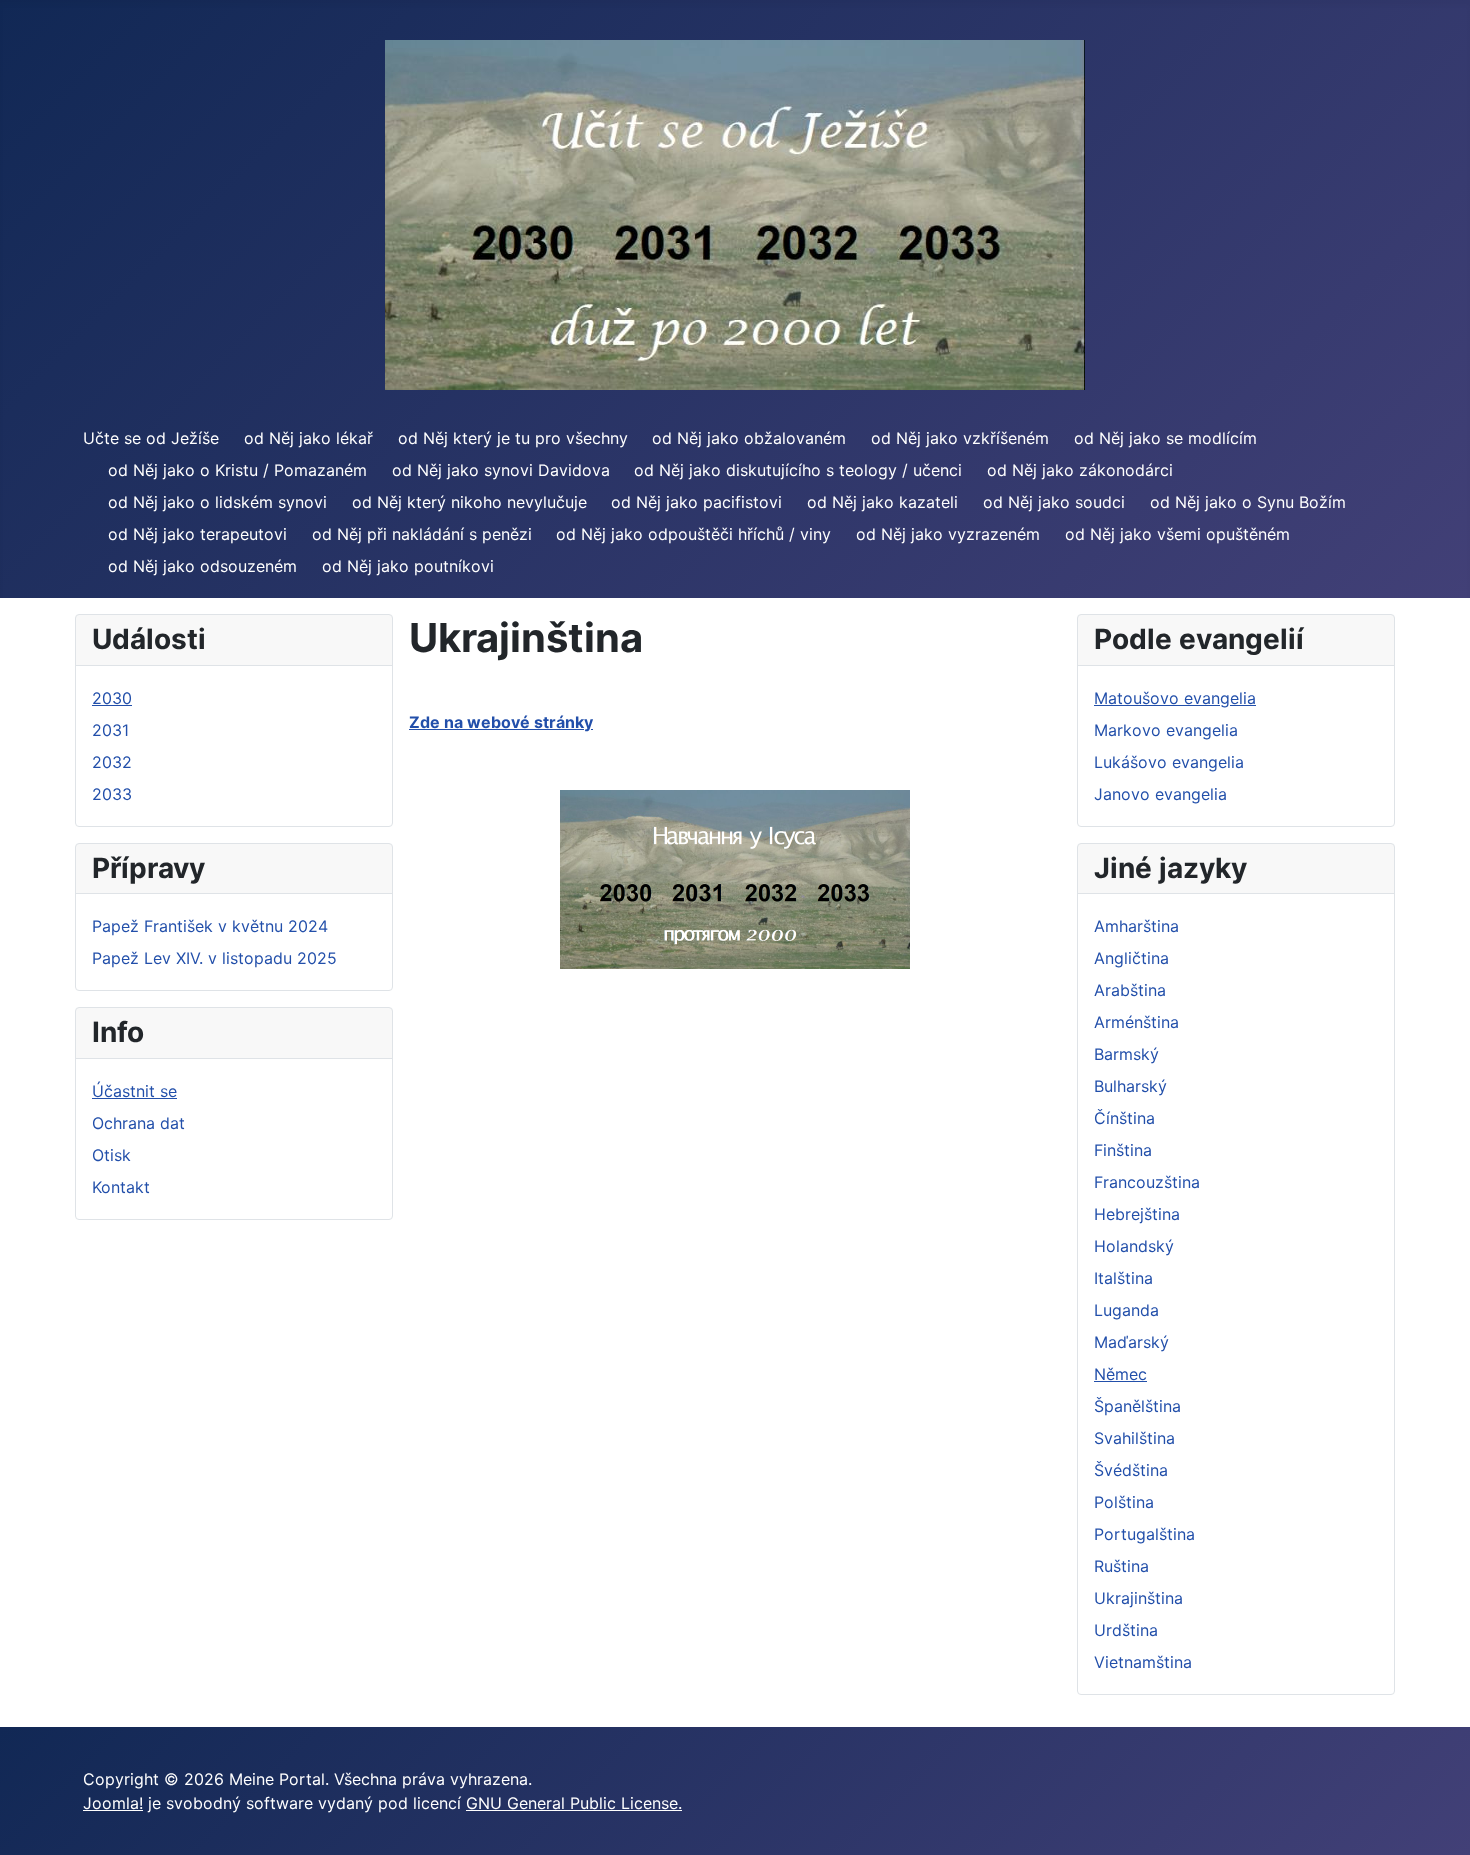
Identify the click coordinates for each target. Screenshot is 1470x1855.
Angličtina (1131, 958)
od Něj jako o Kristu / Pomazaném (237, 470)
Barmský (1126, 1054)
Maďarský (1131, 1342)
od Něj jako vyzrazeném (948, 534)
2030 (112, 698)
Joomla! (113, 1803)
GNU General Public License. (574, 1803)
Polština (1124, 1502)
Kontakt (121, 1187)
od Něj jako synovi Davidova (501, 470)
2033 (112, 794)
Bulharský (1130, 1086)
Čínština (1124, 1118)
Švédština (1131, 1470)
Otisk (111, 1155)
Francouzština (1147, 1182)
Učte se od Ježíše (151, 438)
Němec (1120, 1374)
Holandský (1134, 1246)
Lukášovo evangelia (1169, 762)
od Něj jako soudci (1054, 502)
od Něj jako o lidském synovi (217, 502)
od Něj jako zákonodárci (1080, 470)
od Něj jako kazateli (882, 502)
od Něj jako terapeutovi (197, 534)
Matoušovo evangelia (1175, 698)
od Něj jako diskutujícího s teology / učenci (798, 470)
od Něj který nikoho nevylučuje (469, 502)
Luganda (1126, 1310)
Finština (1123, 1150)
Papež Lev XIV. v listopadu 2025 (214, 958)
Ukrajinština (1138, 1598)
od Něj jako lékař (308, 438)
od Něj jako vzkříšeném (960, 438)
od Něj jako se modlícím (1165, 438)
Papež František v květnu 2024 (210, 926)
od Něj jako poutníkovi (408, 566)
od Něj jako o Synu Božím (1248, 502)
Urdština (1126, 1630)
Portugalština (1144, 1534)
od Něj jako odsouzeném (202, 566)
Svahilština (1134, 1438)
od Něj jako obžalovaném (749, 438)
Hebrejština (1137, 1214)
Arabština (1130, 990)
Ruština (1121, 1566)
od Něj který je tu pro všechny (513, 438)
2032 (112, 762)
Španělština (1137, 1406)
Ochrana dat (138, 1123)
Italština (1123, 1278)
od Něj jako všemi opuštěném (1177, 534)
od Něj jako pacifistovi (696, 502)
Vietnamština (1143, 1662)
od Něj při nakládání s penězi (422, 534)
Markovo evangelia (1166, 730)
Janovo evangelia (1160, 794)
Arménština (1136, 1022)
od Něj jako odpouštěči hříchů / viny (693, 534)
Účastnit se (134, 1091)
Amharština (1136, 926)
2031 (110, 730)
